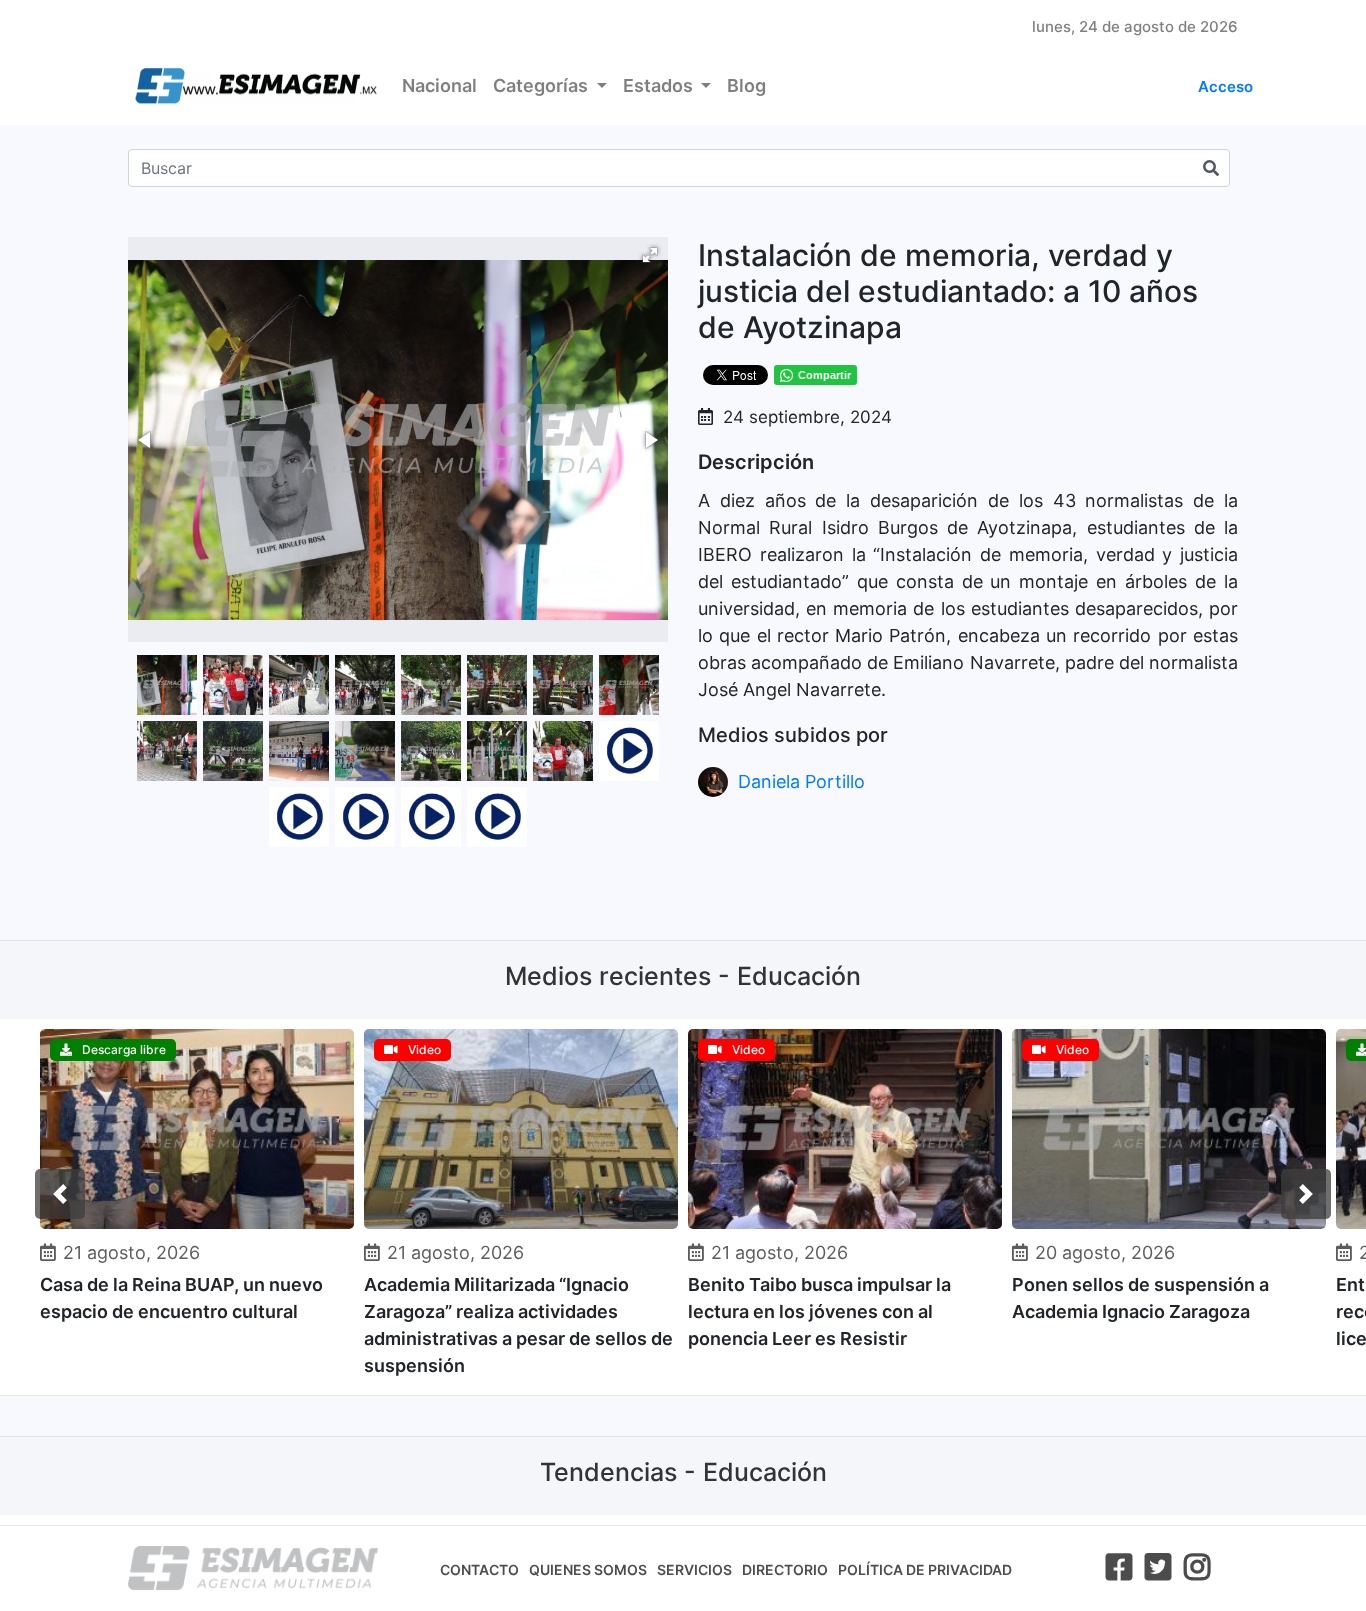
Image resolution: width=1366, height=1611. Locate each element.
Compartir (824, 375)
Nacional (439, 85)
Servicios (694, 1569)
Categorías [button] (542, 85)
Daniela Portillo (801, 781)
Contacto (479, 1569)
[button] (650, 255)
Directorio (785, 1569)
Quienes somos (588, 1569)
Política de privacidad (925, 1569)
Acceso (1225, 86)
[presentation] (60, 1194)
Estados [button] (660, 85)
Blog (746, 85)
